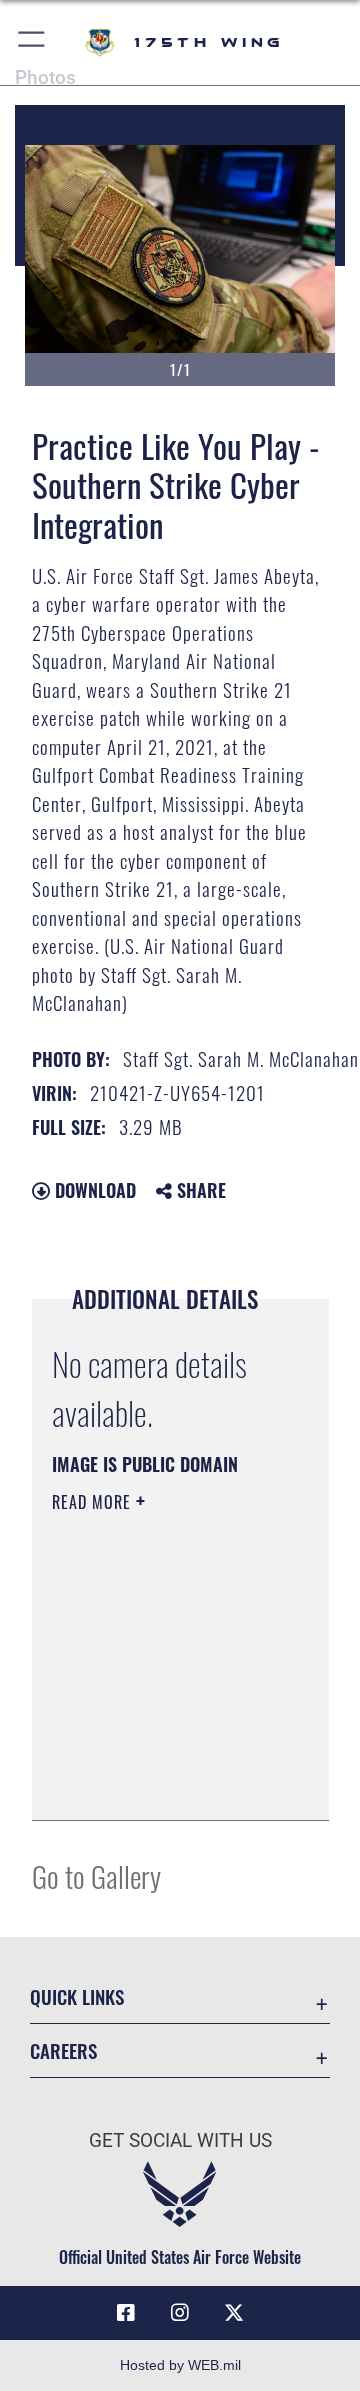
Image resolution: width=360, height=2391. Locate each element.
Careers (63, 2050)
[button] (32, 42)
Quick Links (77, 1996)
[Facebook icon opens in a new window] (126, 2313)
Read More (94, 1502)
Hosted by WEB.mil (180, 2365)
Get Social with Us (180, 2140)
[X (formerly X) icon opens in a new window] (234, 2313)
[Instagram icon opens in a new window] (180, 2313)
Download (93, 1190)
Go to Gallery (96, 1875)
